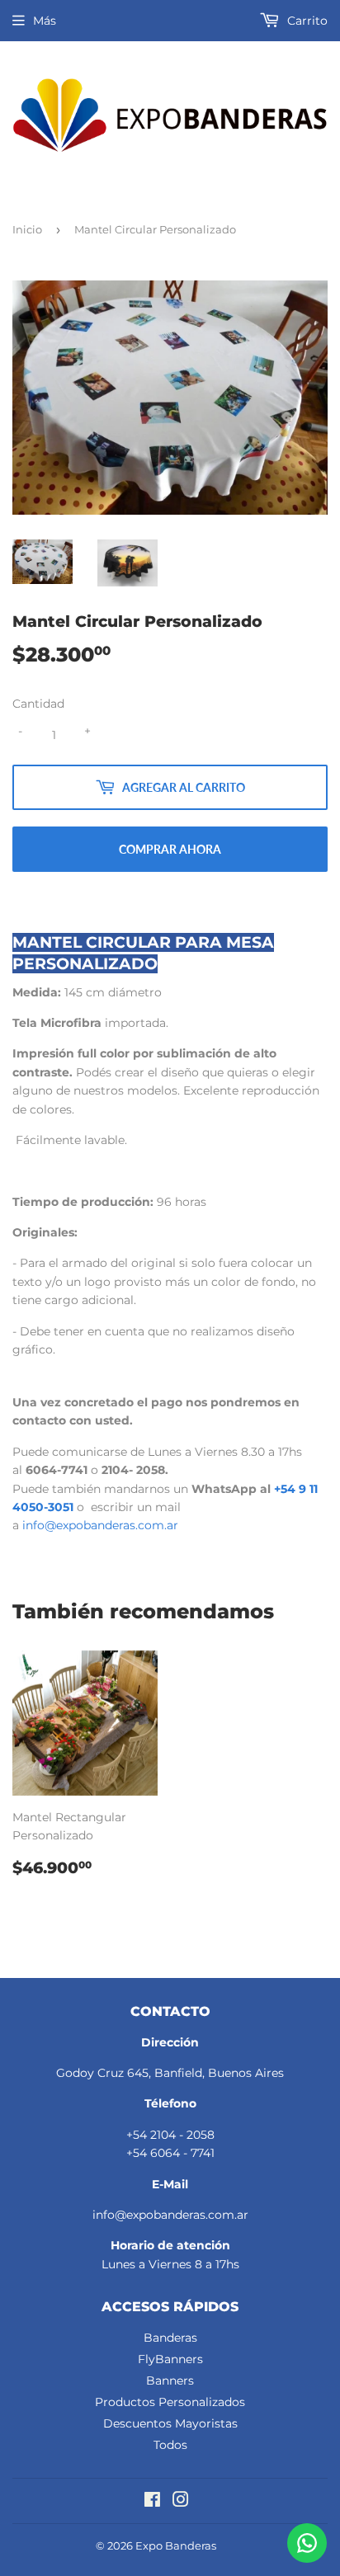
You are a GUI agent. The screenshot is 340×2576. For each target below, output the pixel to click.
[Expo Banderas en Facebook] (152, 2502)
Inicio (27, 229)
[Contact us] (307, 2543)
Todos (170, 2445)
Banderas (170, 2338)
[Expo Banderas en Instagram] (181, 2502)
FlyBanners (170, 2359)
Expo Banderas (176, 2545)
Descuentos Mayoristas (170, 2423)
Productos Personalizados (170, 2402)
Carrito (306, 21)
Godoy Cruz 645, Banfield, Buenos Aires (170, 2073)
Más (45, 21)
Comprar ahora (170, 849)
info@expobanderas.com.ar (100, 1525)
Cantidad (38, 704)
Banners (170, 2381)
